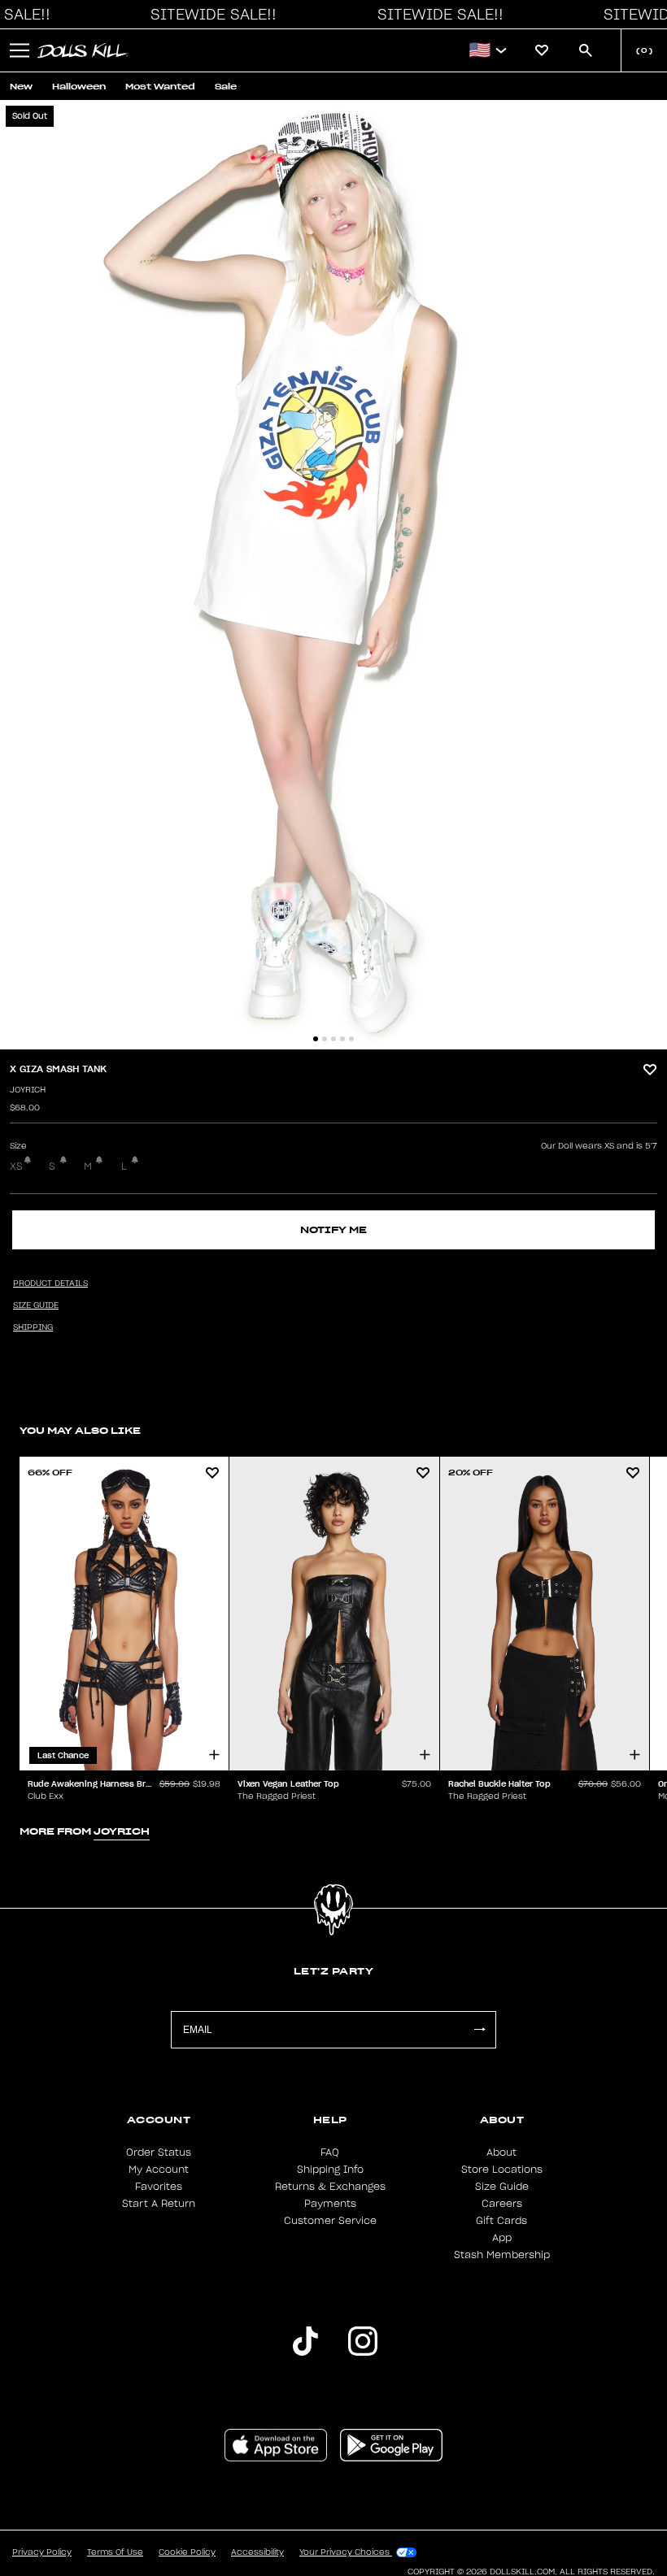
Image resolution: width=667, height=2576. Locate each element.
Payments (330, 2204)
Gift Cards (501, 2221)
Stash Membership (502, 2255)
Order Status (159, 2152)
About (501, 2152)
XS (16, 1166)
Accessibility (257, 2552)
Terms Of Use (115, 2552)
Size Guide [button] (36, 1305)
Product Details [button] (50, 1284)
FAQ (330, 2152)
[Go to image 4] (342, 1039)
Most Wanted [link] (160, 87)
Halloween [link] (79, 87)
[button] (209, 15)
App (502, 2238)
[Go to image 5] (351, 1039)
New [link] (21, 87)
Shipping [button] (33, 1327)
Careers (502, 2204)
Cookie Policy (187, 2552)
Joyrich (28, 1090)
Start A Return (159, 2204)
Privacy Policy (42, 2552)
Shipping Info (330, 2170)
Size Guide (502, 2187)
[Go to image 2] (325, 1039)
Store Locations (502, 2170)
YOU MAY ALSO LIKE (80, 1430)
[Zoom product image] (333, 575)
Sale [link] (226, 87)
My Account (159, 2170)
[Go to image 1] (316, 1039)
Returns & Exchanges (330, 2187)
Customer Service (330, 2221)
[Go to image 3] (333, 1039)
